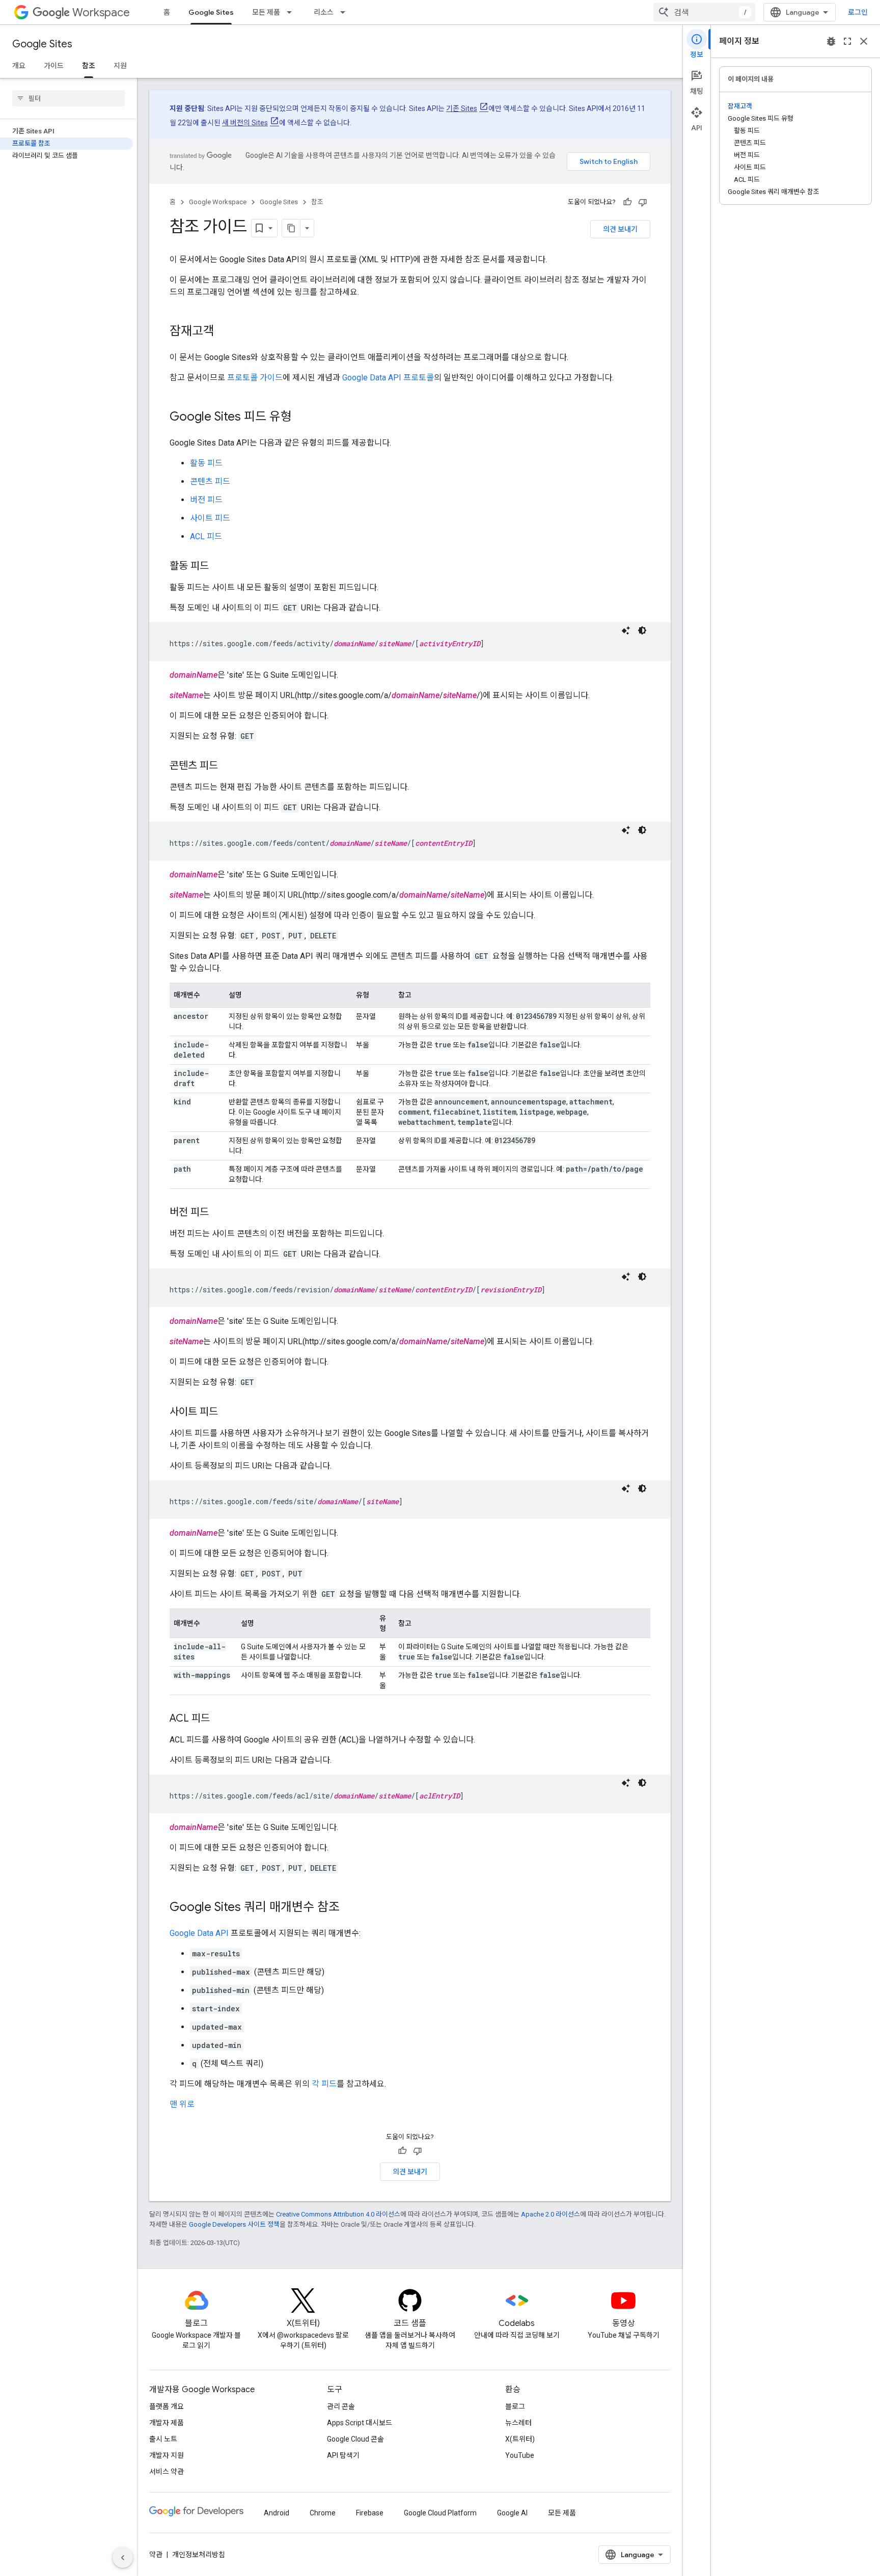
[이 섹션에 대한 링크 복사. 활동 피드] (219, 567)
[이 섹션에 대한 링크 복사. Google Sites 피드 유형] (302, 418)
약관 (156, 2555)
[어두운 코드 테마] (642, 630)
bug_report (831, 41)
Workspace (101, 12)
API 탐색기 (343, 2455)
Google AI (512, 2513)
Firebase (370, 2513)
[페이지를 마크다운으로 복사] (291, 228)
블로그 (515, 2406)
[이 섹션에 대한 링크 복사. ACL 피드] (220, 1719)
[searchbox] (68, 98)
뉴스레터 (518, 2423)
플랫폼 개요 (167, 2406)
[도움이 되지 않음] (643, 202)
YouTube (520, 2455)
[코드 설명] (626, 630)
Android (277, 2513)
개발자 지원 (167, 2455)
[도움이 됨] (627, 202)
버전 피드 (206, 500)
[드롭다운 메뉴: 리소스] (346, 12)
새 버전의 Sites (245, 123)
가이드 (54, 66)
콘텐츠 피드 (210, 481)
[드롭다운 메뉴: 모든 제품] (292, 12)
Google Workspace (218, 202)
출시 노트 (163, 2439)
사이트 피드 (210, 518)
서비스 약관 (167, 2472)
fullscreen (847, 41)
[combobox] (704, 12)
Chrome (323, 2513)
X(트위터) (520, 2439)
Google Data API (199, 1933)
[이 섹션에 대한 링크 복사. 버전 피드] (219, 1213)
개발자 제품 (167, 2423)
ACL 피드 (206, 536)
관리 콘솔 (341, 2406)
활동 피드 (206, 463)
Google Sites (211, 12)
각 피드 (324, 2084)
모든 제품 (266, 12)
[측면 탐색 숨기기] (123, 2558)
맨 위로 (182, 2104)
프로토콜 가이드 (255, 378)
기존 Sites (462, 108)
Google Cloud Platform (440, 2513)
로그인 (858, 12)
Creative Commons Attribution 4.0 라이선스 (338, 2214)
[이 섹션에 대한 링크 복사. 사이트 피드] (228, 1412)
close (864, 41)
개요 (19, 66)
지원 (120, 66)
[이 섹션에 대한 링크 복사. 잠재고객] (225, 332)
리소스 (324, 12)
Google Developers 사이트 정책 (234, 2224)
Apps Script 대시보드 (360, 2423)
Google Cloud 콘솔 (355, 2439)
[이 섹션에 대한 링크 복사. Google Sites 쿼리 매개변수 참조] (350, 1908)
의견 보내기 (620, 229)
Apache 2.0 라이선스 (551, 2214)
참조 (89, 66)
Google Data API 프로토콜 (388, 378)
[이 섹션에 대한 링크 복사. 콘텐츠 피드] (228, 766)
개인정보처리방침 (199, 2555)
